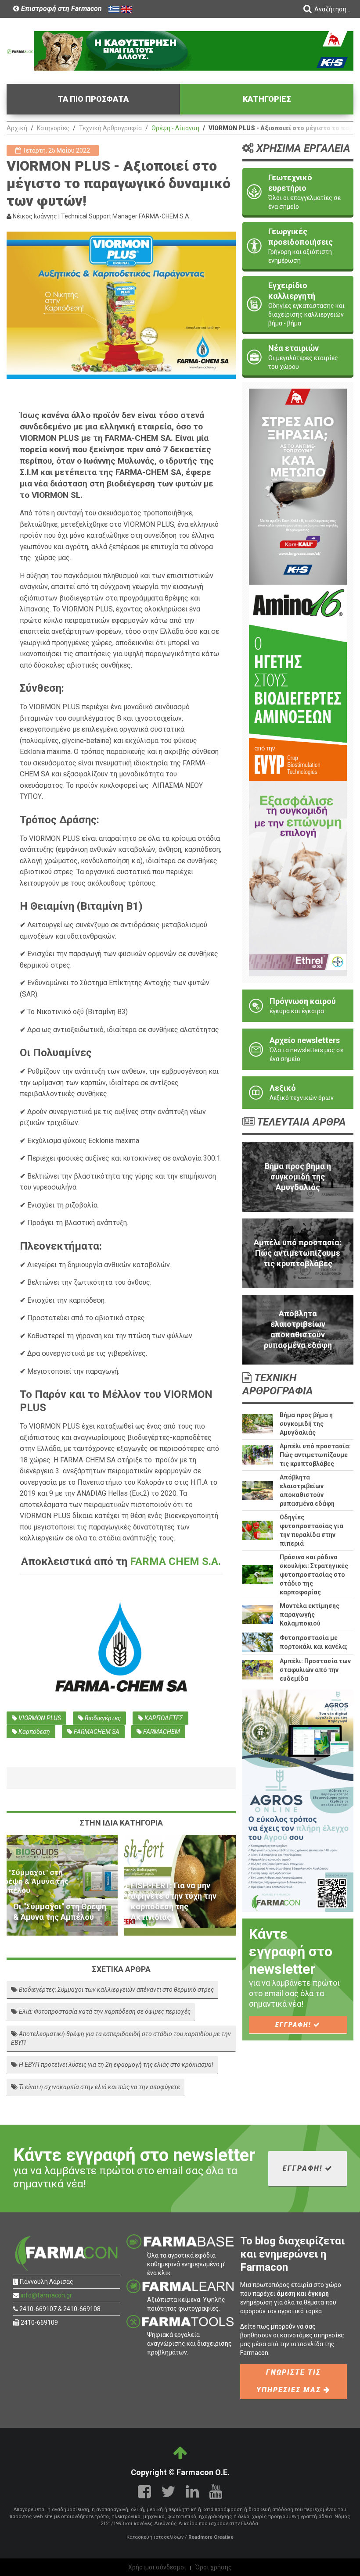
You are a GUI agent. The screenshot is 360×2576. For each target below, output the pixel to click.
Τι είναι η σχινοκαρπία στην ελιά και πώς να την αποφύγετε (99, 2087)
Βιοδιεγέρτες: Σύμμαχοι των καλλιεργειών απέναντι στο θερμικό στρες (116, 1990)
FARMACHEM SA (96, 1732)
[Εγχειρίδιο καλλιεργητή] (298, 304)
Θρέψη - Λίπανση (175, 128)
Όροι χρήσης (214, 2567)
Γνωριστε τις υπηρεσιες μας (290, 2381)
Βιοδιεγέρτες (102, 1718)
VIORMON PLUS (39, 1718)
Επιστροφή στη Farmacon (61, 9)
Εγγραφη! (294, 2025)
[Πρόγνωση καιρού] (298, 1006)
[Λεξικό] (298, 1093)
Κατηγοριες (267, 99)
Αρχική (17, 128)
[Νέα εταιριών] (298, 357)
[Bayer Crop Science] (298, 878)
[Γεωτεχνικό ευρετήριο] (298, 192)
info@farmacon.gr (46, 2295)
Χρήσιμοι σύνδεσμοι (157, 2567)
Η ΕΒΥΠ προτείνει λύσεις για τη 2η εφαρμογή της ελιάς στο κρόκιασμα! (115, 2065)
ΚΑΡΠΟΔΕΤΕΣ (163, 1718)
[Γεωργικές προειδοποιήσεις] (298, 246)
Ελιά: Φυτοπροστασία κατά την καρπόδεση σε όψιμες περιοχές (104, 2011)
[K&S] (194, 50)
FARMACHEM (161, 1732)
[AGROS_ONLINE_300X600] (298, 1800)
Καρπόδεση (34, 1732)
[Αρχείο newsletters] (298, 1049)
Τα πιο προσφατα (93, 99)
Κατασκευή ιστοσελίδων (155, 2537)
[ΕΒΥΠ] (298, 682)
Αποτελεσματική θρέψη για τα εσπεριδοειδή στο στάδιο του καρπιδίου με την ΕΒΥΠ (121, 2038)
